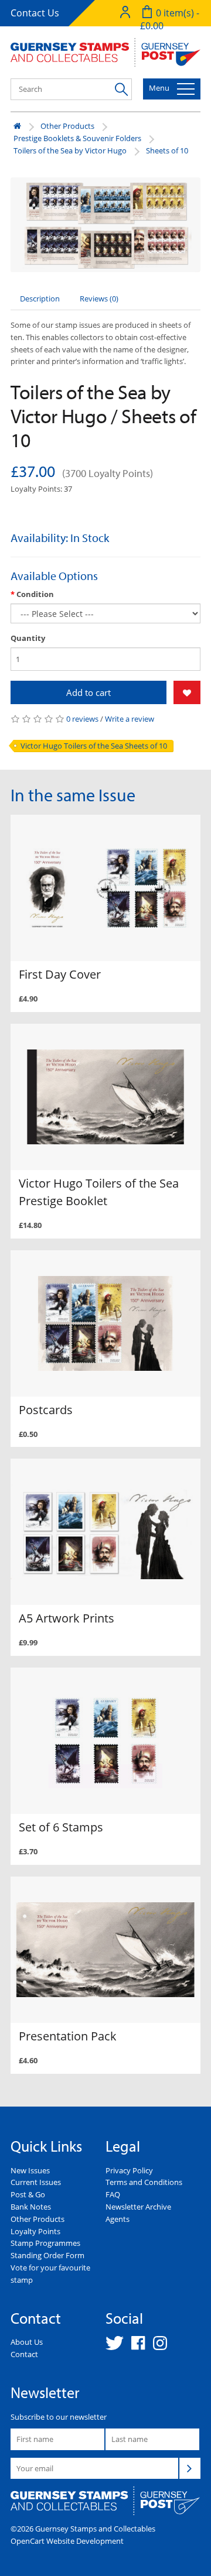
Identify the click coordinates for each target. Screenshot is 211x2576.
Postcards (46, 1410)
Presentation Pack (68, 2036)
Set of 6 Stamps (61, 1827)
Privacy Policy (129, 2170)
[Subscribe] (190, 2468)
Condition (35, 594)
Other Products (67, 126)
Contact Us (35, 13)
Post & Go (28, 2194)
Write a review (130, 719)
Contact (24, 2354)
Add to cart (89, 692)
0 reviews (82, 719)
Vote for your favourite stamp (50, 2274)
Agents (118, 2219)
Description (40, 299)
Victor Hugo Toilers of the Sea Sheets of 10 (94, 746)
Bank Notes (31, 2207)
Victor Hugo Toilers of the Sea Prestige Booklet (99, 1192)
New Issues (30, 2170)
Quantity (28, 638)
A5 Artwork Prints (67, 1618)
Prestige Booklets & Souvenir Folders (77, 138)
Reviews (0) (99, 299)
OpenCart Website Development (67, 2541)
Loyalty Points (35, 2231)
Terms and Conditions (144, 2182)
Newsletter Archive (138, 2207)
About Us (27, 2342)
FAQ (113, 2194)
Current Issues (36, 2182)
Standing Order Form (47, 2255)
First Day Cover (60, 974)
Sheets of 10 (167, 150)
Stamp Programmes (45, 2243)
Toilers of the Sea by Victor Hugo (70, 150)
